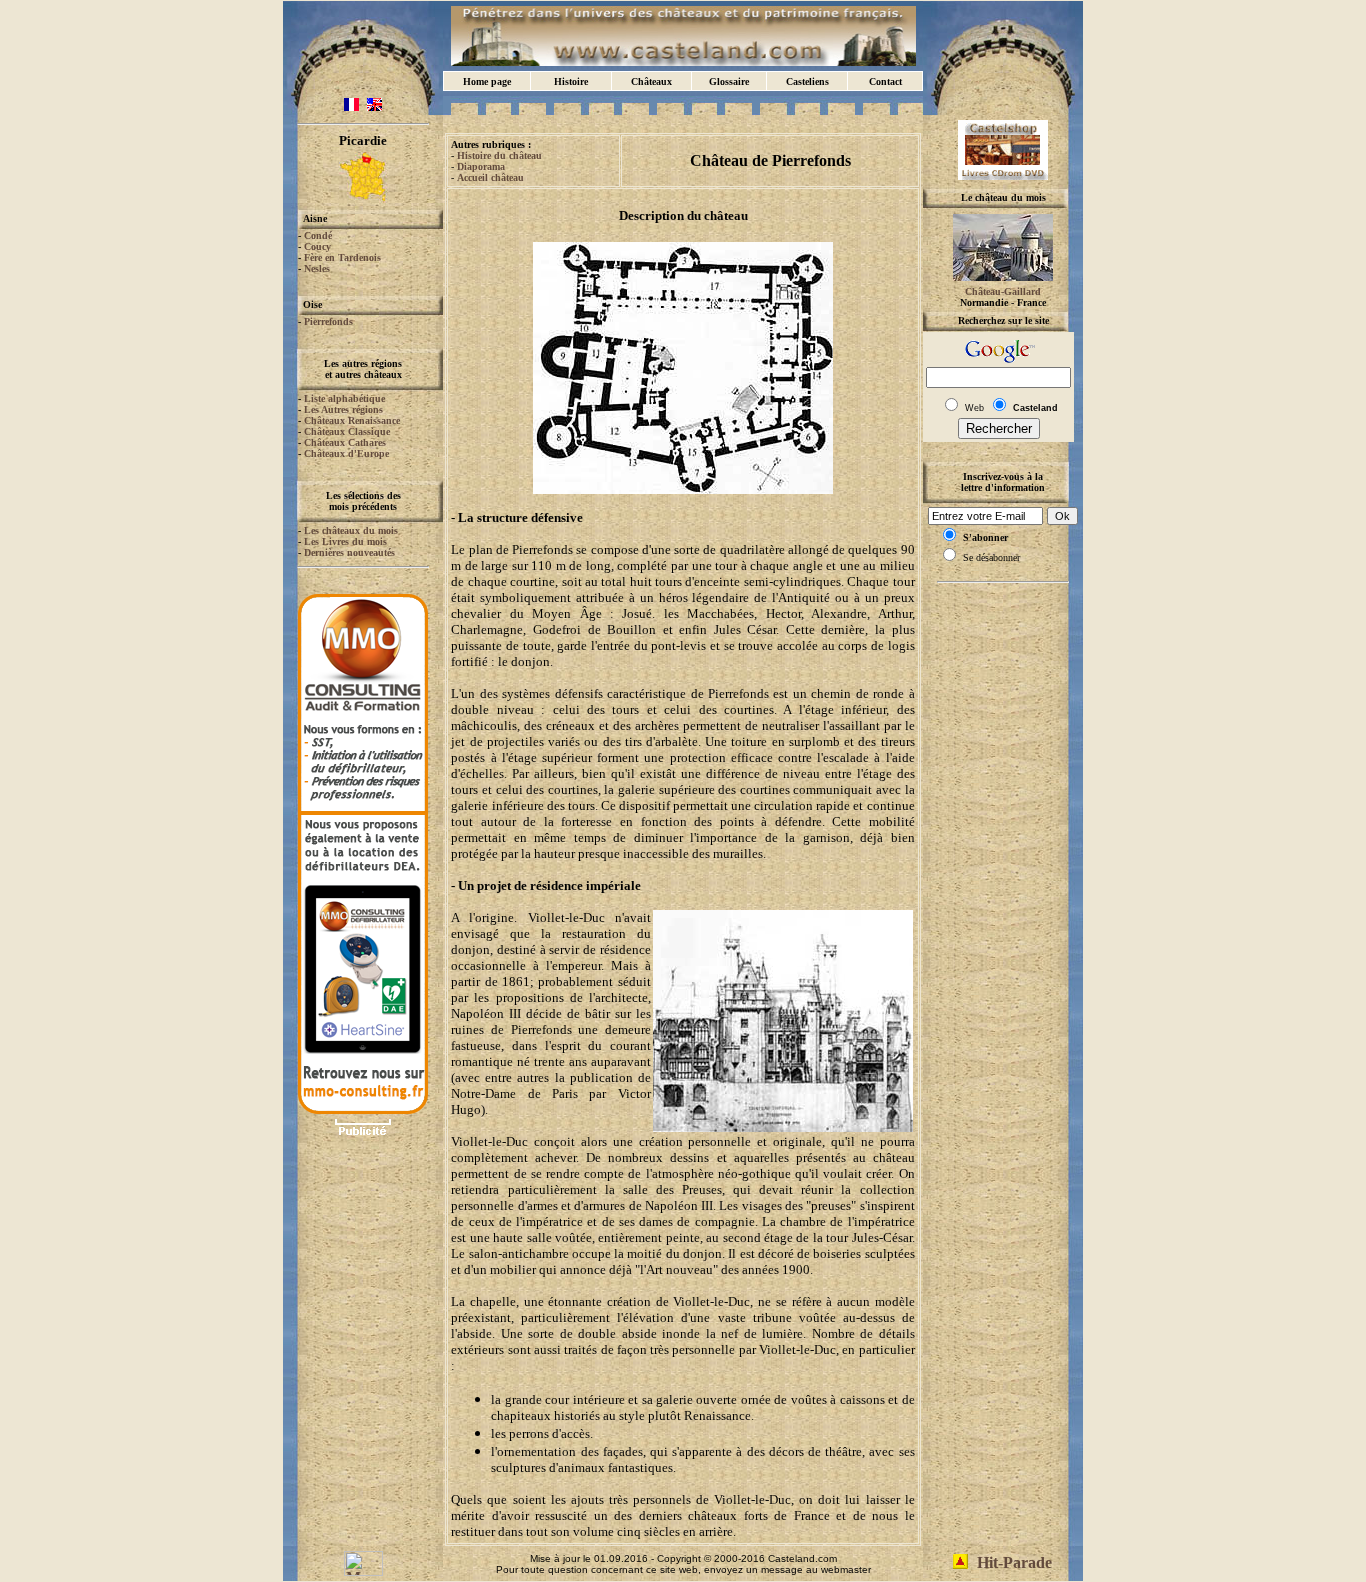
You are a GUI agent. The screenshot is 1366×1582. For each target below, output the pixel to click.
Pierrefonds (328, 321)
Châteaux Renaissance (352, 420)
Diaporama (481, 166)
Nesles (317, 268)
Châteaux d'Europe (346, 453)
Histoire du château (499, 155)
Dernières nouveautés (349, 552)
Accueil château (490, 177)
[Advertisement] (363, 1203)
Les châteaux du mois (351, 530)
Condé (318, 235)
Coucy (317, 246)
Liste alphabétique (344, 398)
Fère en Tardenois (342, 257)
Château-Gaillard (1003, 291)
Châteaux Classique (347, 431)
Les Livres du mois (345, 541)
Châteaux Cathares (345, 442)
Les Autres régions (343, 409)
